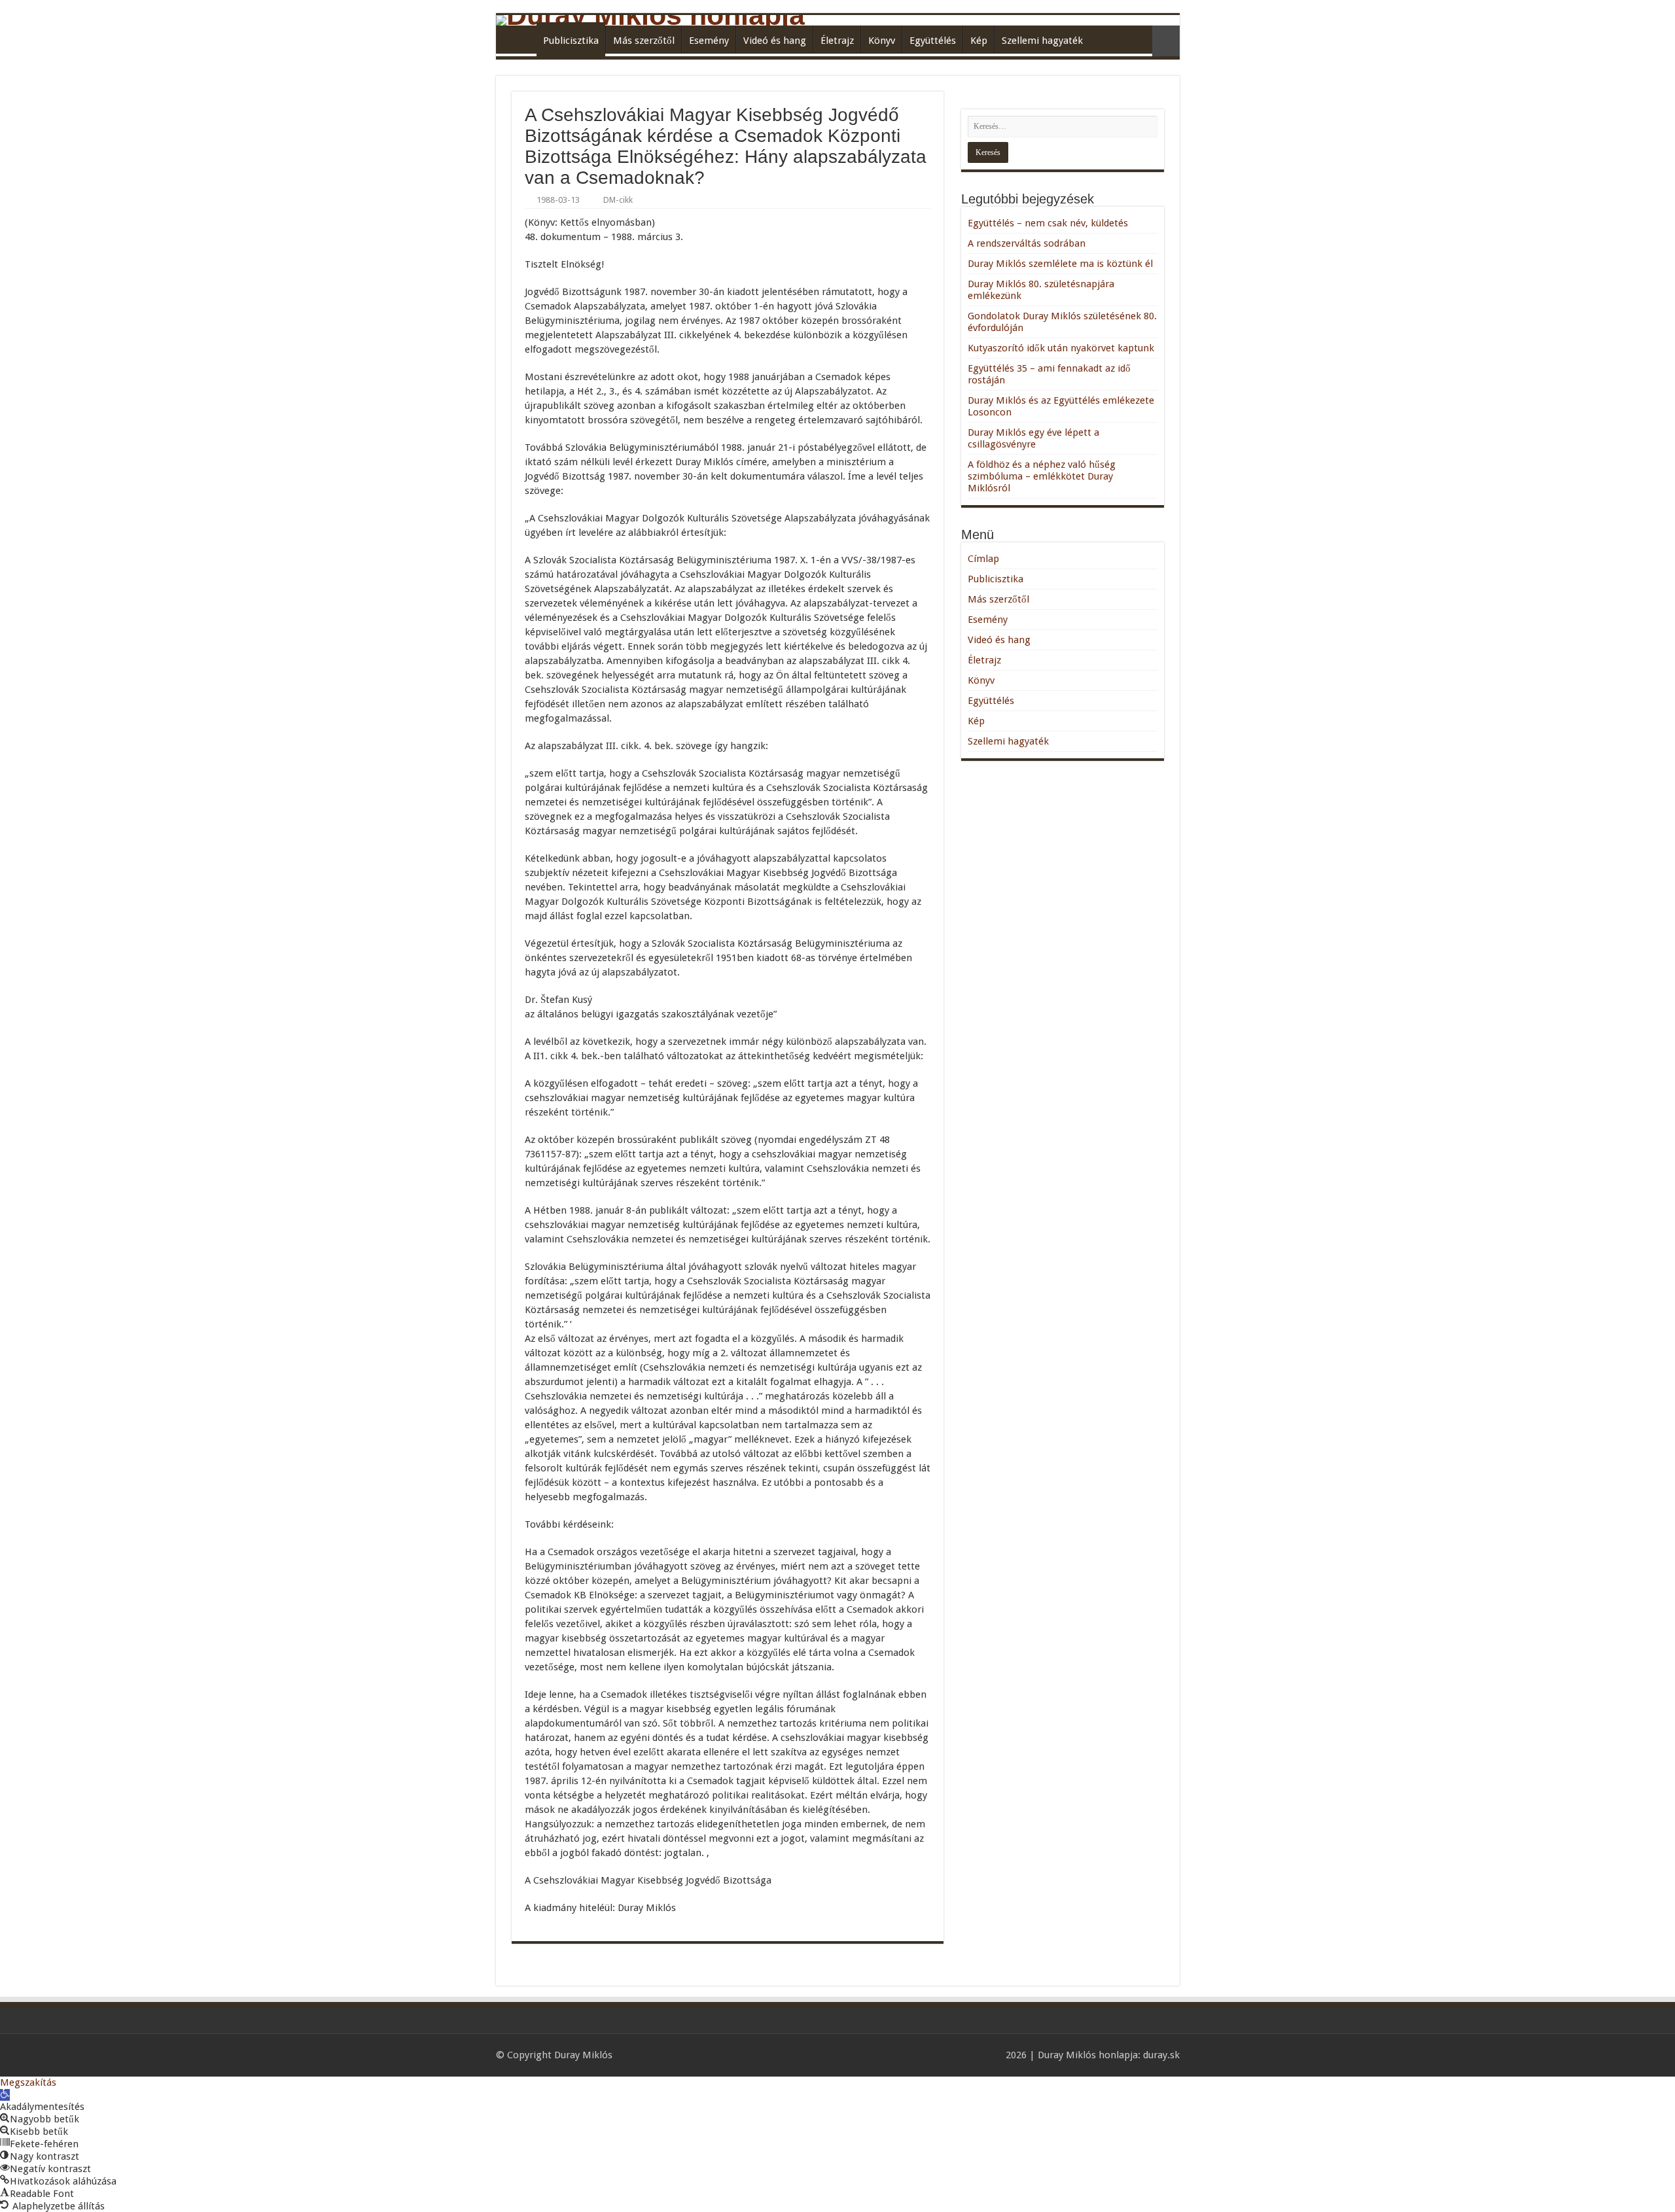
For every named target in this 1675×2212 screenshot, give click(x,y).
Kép (979, 41)
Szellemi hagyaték (1042, 41)
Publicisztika (571, 41)
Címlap (520, 39)
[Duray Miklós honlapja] (838, 20)
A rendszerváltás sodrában (1027, 243)
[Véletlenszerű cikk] (1166, 41)
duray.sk (1161, 2055)
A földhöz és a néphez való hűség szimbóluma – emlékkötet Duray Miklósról (1042, 476)
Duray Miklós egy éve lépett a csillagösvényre (1033, 438)
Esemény (709, 41)
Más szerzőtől (644, 41)
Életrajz (837, 41)
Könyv (882, 41)
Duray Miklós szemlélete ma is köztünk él (1060, 264)
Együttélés (933, 41)
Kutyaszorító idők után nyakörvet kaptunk (1061, 348)
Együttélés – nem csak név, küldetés (1048, 223)
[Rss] (990, 2055)
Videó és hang (775, 41)
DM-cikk (618, 200)
